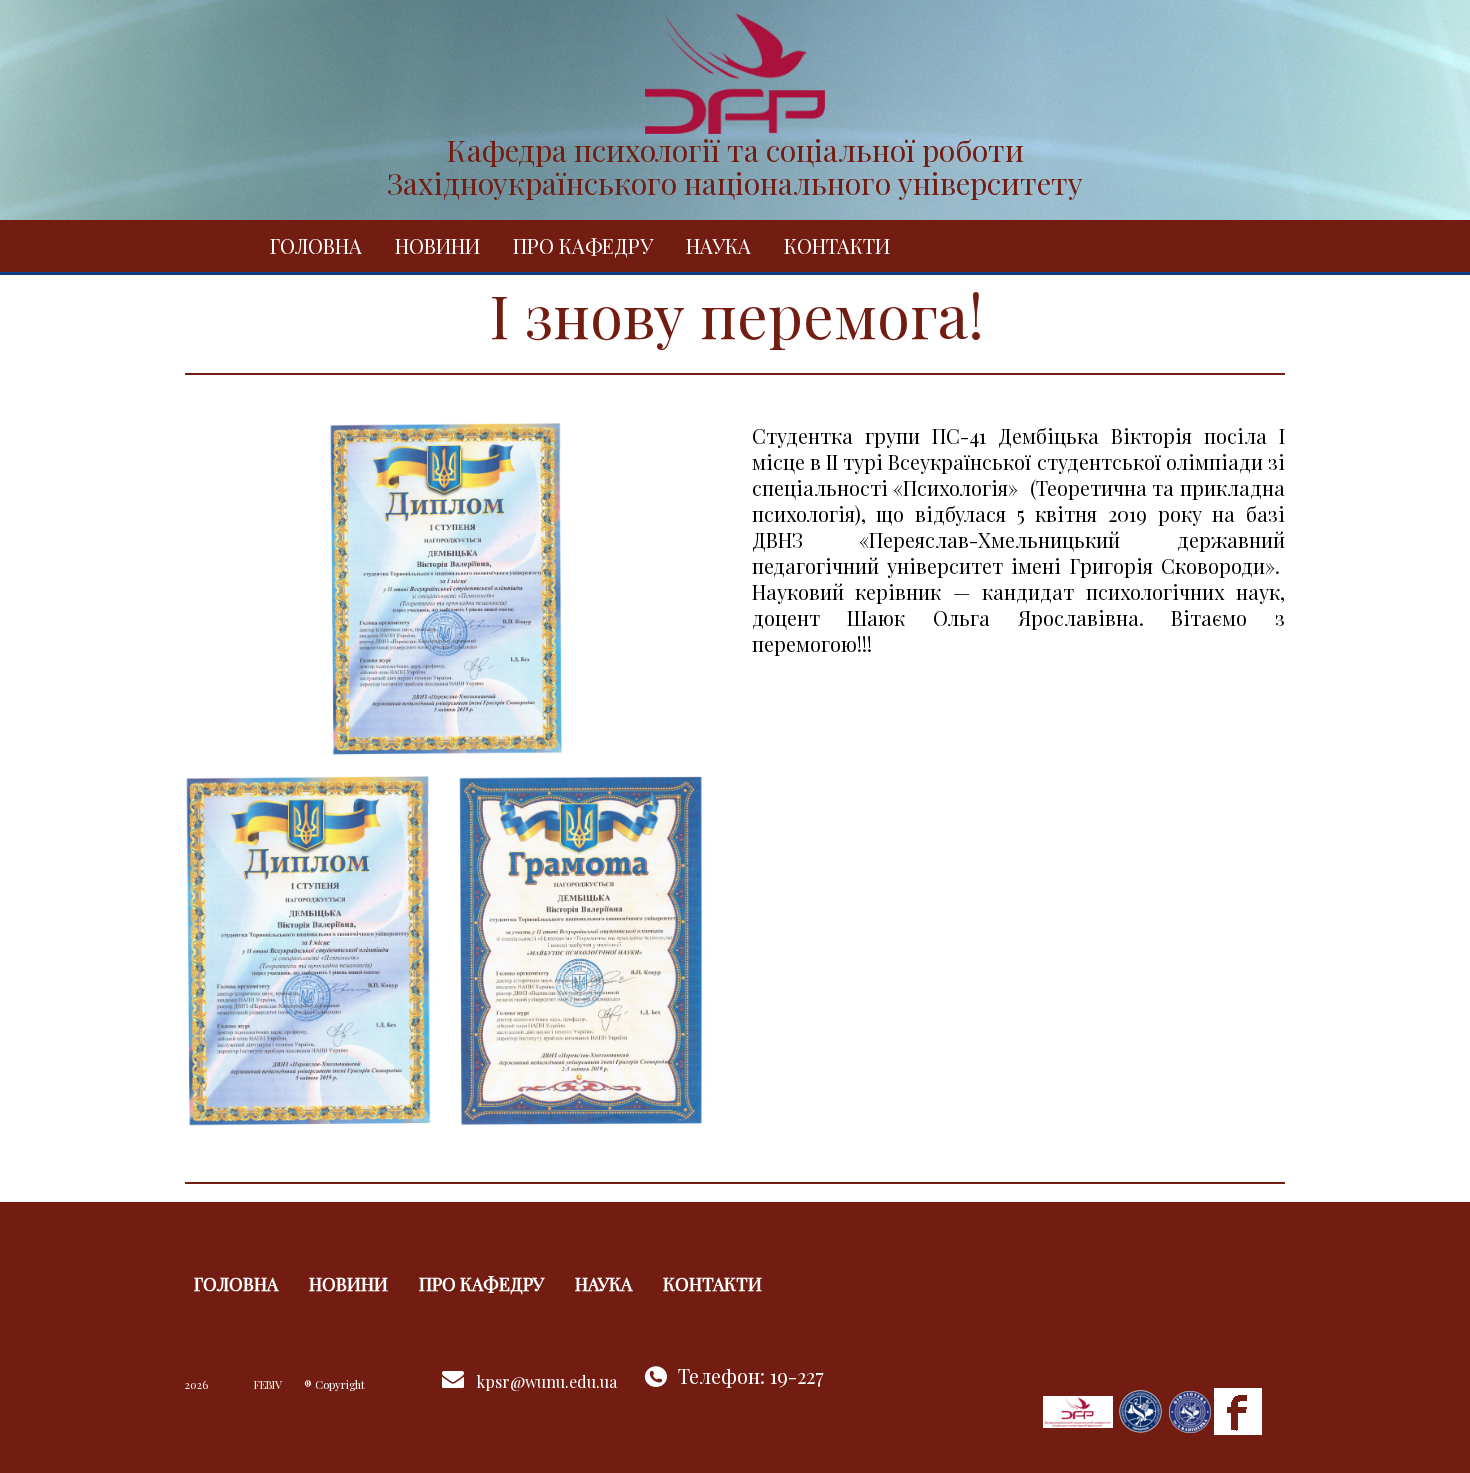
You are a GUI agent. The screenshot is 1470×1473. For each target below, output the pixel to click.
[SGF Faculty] (1078, 1409)
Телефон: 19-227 (751, 1375)
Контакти (837, 245)
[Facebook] (1238, 1409)
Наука (718, 245)
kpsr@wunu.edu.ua (546, 1381)
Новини (437, 245)
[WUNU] (1141, 1409)
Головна (316, 245)
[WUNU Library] (1190, 1409)
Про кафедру (583, 245)
